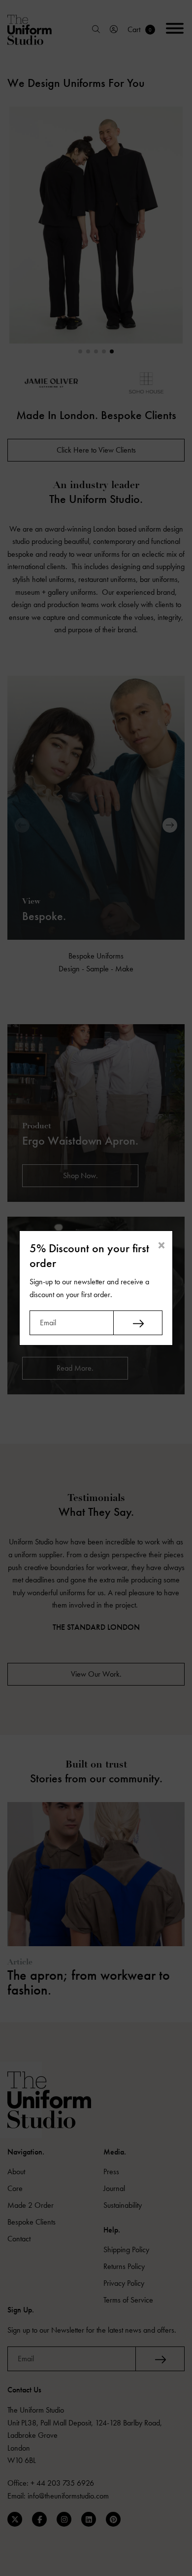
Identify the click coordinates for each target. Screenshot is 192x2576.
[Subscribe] (138, 1323)
